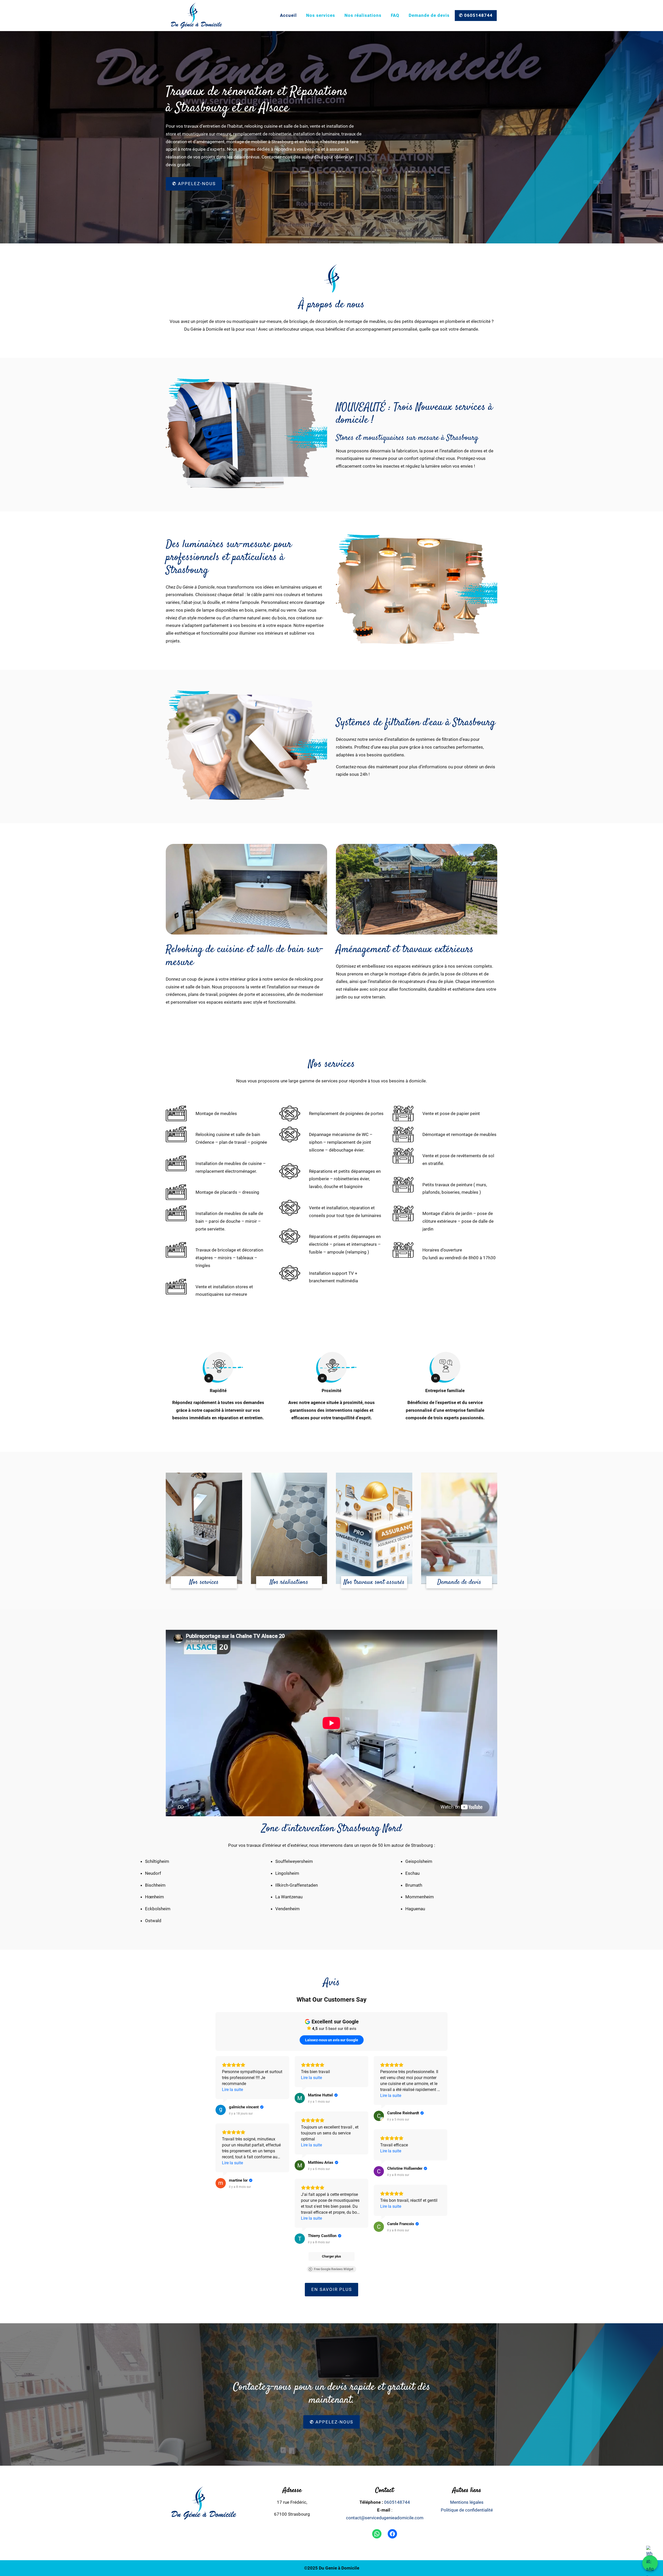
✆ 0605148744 (476, 15)
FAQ (395, 15)
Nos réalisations (363, 15)
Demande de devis (429, 15)
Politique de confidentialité (467, 2510)
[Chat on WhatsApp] (650, 2563)
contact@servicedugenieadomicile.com (385, 2518)
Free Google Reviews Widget (334, 2269)
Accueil (288, 15)
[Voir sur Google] (221, 2110)
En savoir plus (332, 2289)
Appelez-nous (194, 184)
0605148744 (397, 2502)
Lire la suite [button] (232, 2090)
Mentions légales (467, 2502)
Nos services (321, 15)
